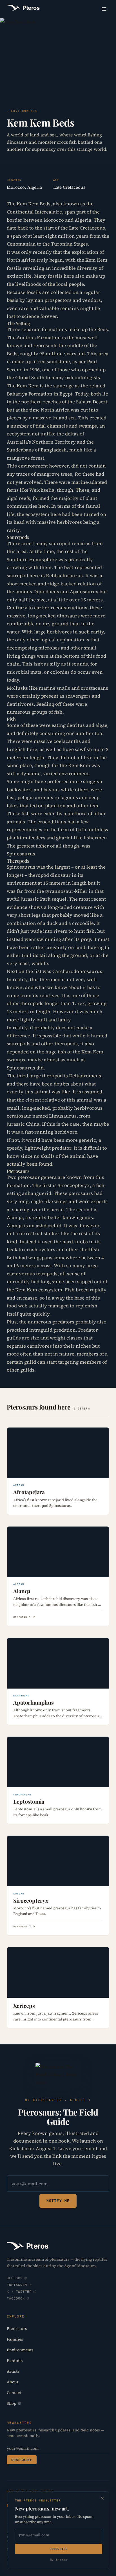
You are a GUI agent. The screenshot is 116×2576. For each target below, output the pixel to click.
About (13, 2382)
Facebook (16, 2298)
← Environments (22, 111)
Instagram (17, 2285)
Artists (13, 2371)
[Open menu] (104, 9)
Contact (14, 2393)
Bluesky (15, 2278)
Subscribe (22, 2460)
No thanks (59, 2560)
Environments (20, 2350)
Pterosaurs (17, 2328)
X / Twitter (19, 2291)
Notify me (58, 2201)
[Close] (102, 2498)
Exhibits (15, 2361)
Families (15, 2339)
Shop (12, 2403)
